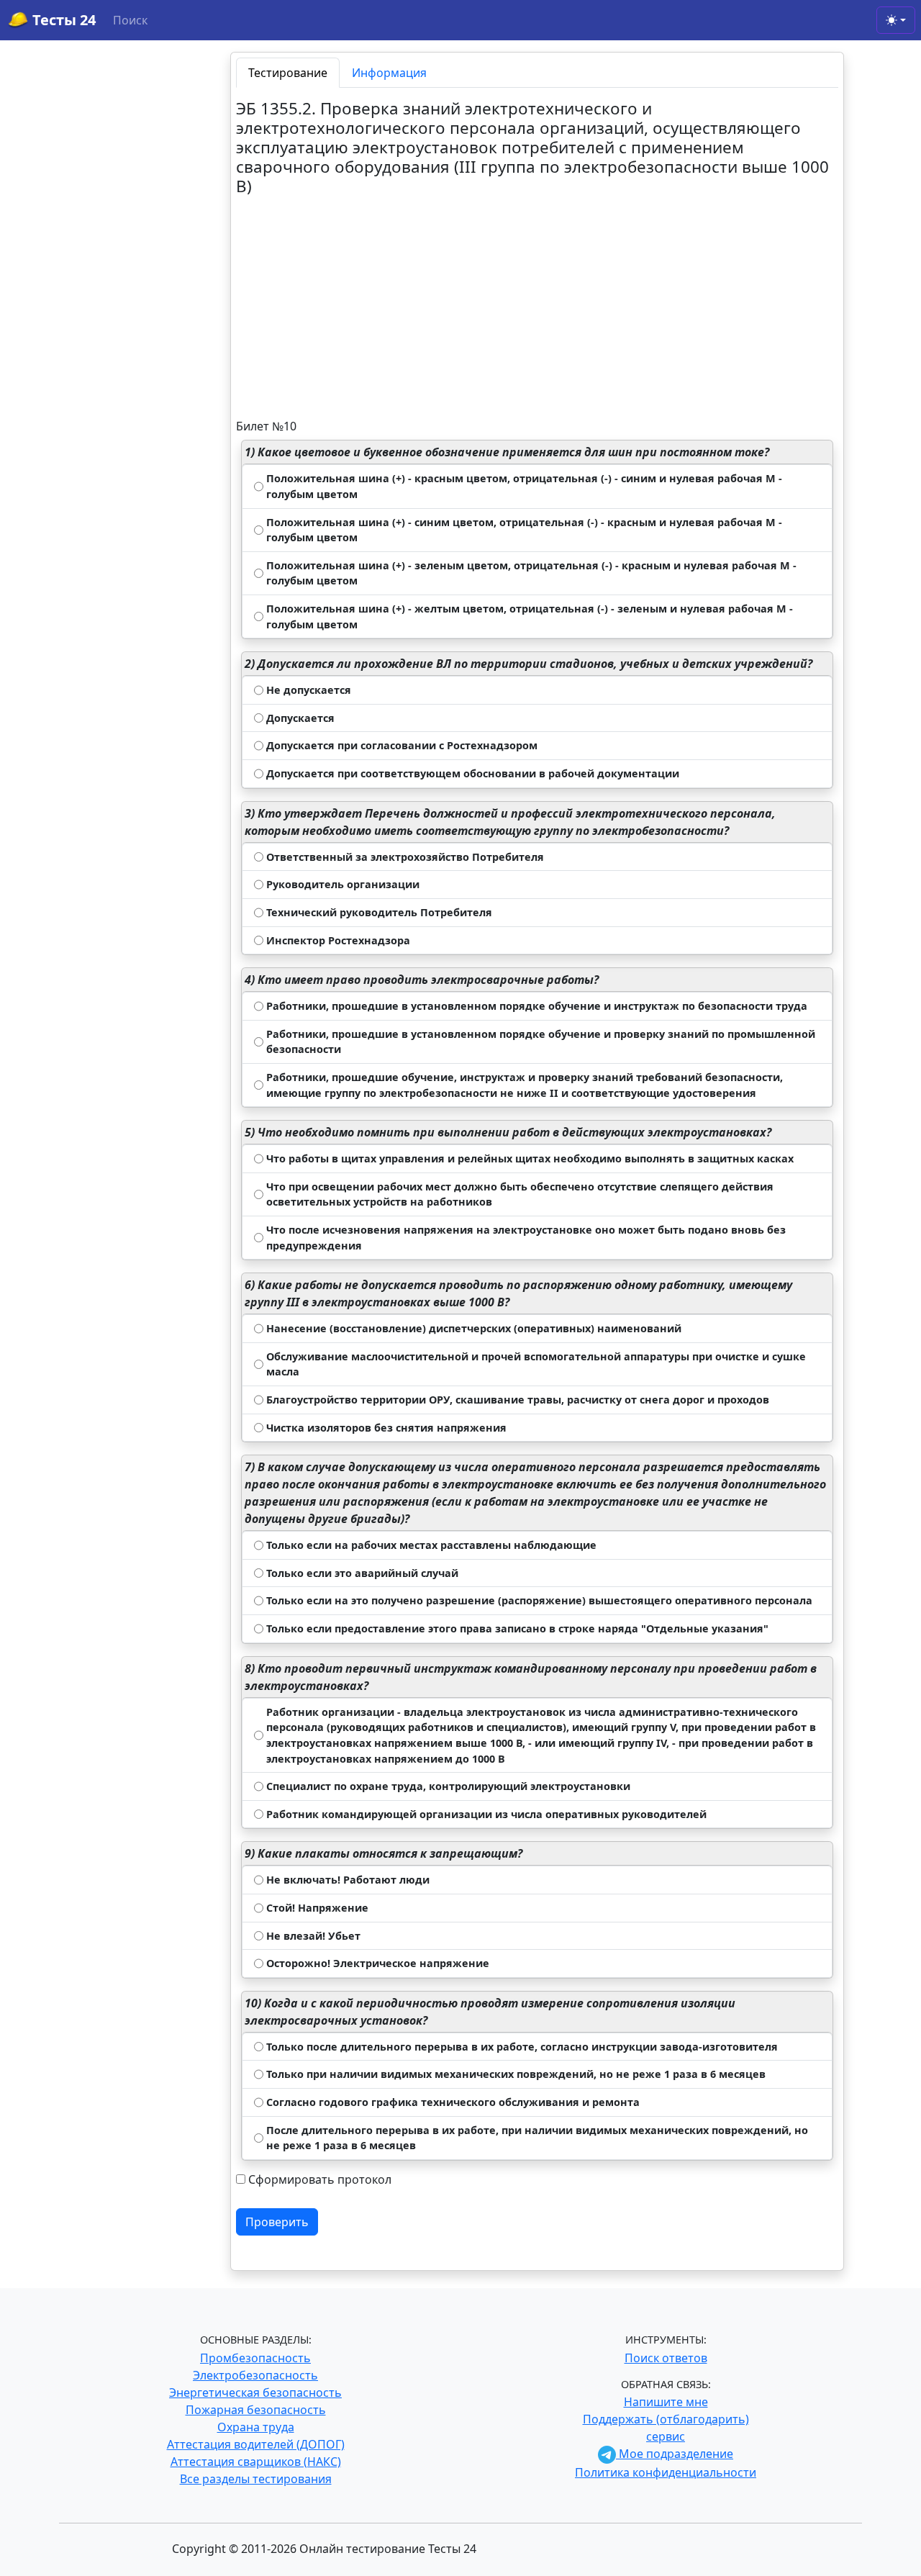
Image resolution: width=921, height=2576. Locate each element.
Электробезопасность (255, 2375)
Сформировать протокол (320, 2179)
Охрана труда (256, 2427)
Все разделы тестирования (256, 2479)
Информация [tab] (389, 73)
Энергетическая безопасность (255, 2392)
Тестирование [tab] (288, 73)
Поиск (130, 20)
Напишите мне (666, 2402)
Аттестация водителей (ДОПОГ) (256, 2444)
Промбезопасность (255, 2358)
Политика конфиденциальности (666, 2472)
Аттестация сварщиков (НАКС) (256, 2462)
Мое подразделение (675, 2454)
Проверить (277, 2222)
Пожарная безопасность (256, 2410)
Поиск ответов (666, 2358)
